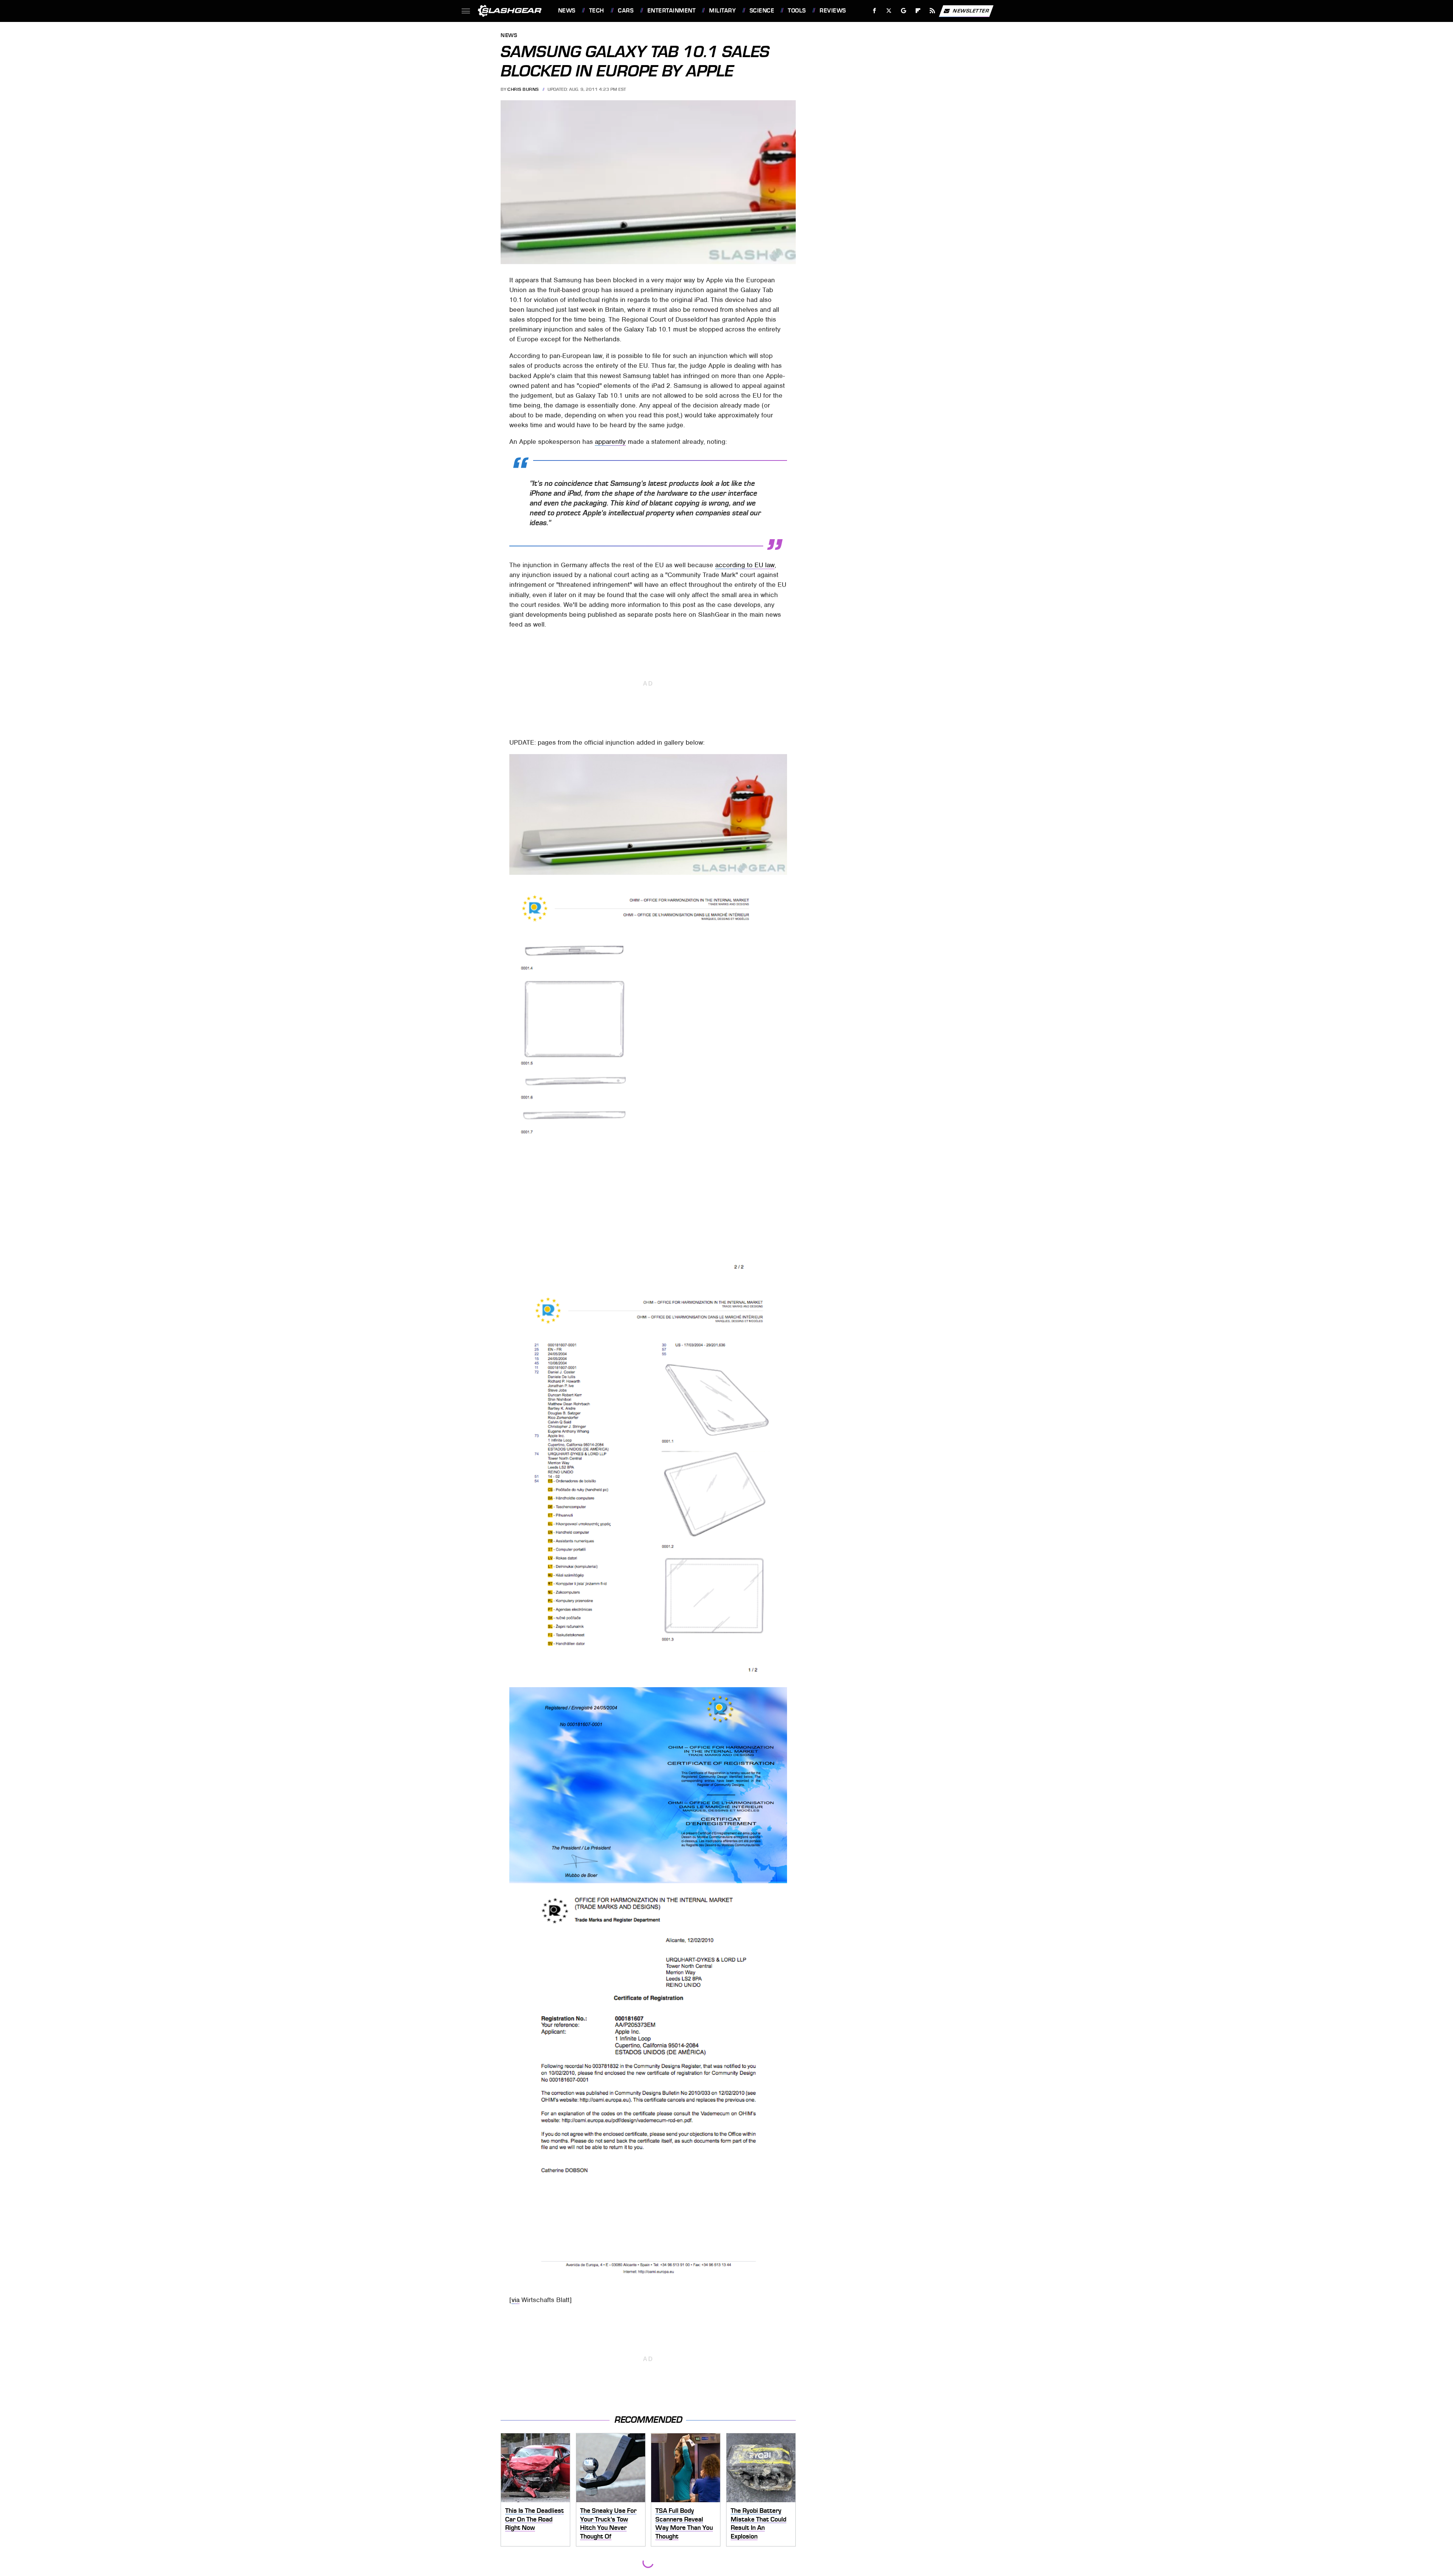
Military (722, 11)
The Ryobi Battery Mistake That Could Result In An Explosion (758, 2523)
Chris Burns (523, 89)
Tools (797, 11)
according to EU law (745, 565)
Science (762, 11)
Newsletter (971, 10)
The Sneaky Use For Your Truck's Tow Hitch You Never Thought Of (608, 2523)
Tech (597, 11)
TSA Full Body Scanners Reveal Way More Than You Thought (684, 2523)
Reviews (833, 11)
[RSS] (932, 11)
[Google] (903, 11)
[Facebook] (875, 11)
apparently (610, 442)
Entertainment (671, 11)
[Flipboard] (918, 11)
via (516, 2300)
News (567, 11)
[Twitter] (889, 11)
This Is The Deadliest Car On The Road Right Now (534, 2519)
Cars (626, 11)
